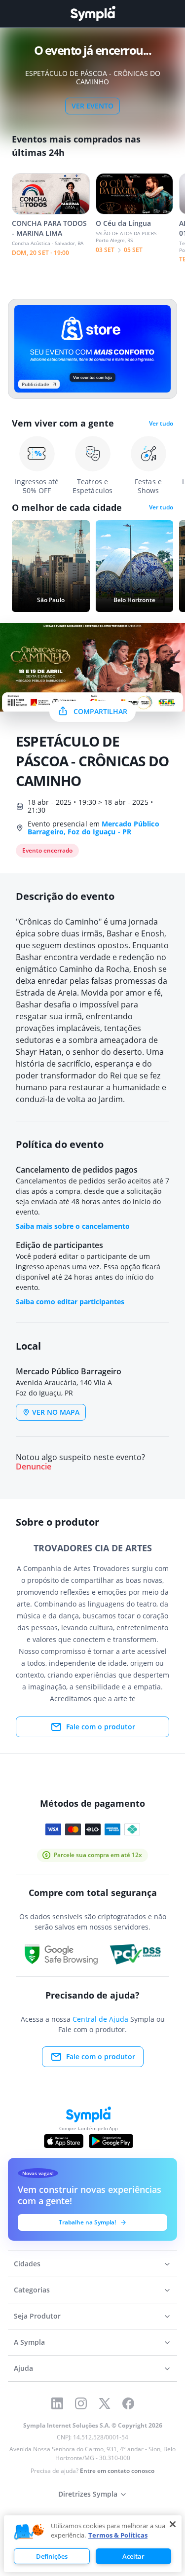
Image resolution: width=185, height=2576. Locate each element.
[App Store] (64, 2141)
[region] (93, 2544)
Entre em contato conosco (117, 2471)
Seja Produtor (37, 2316)
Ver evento (92, 106)
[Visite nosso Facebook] (128, 2403)
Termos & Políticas (118, 2535)
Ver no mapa (56, 1412)
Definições (52, 2556)
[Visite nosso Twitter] (105, 2403)
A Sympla (29, 2342)
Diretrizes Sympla (88, 2494)
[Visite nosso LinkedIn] (57, 2403)
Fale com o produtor (101, 1727)
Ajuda (23, 2368)
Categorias (32, 2290)
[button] (29, 2532)
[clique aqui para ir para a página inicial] (93, 14)
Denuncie (34, 1467)
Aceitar (133, 2556)
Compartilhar (100, 711)
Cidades (27, 2264)
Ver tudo (161, 424)
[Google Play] (111, 2141)
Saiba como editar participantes (70, 1302)
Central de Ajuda (100, 2019)
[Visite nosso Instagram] (81, 2403)
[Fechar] (173, 2524)
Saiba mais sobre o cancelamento (73, 1226)
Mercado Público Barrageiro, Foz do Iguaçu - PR (93, 828)
